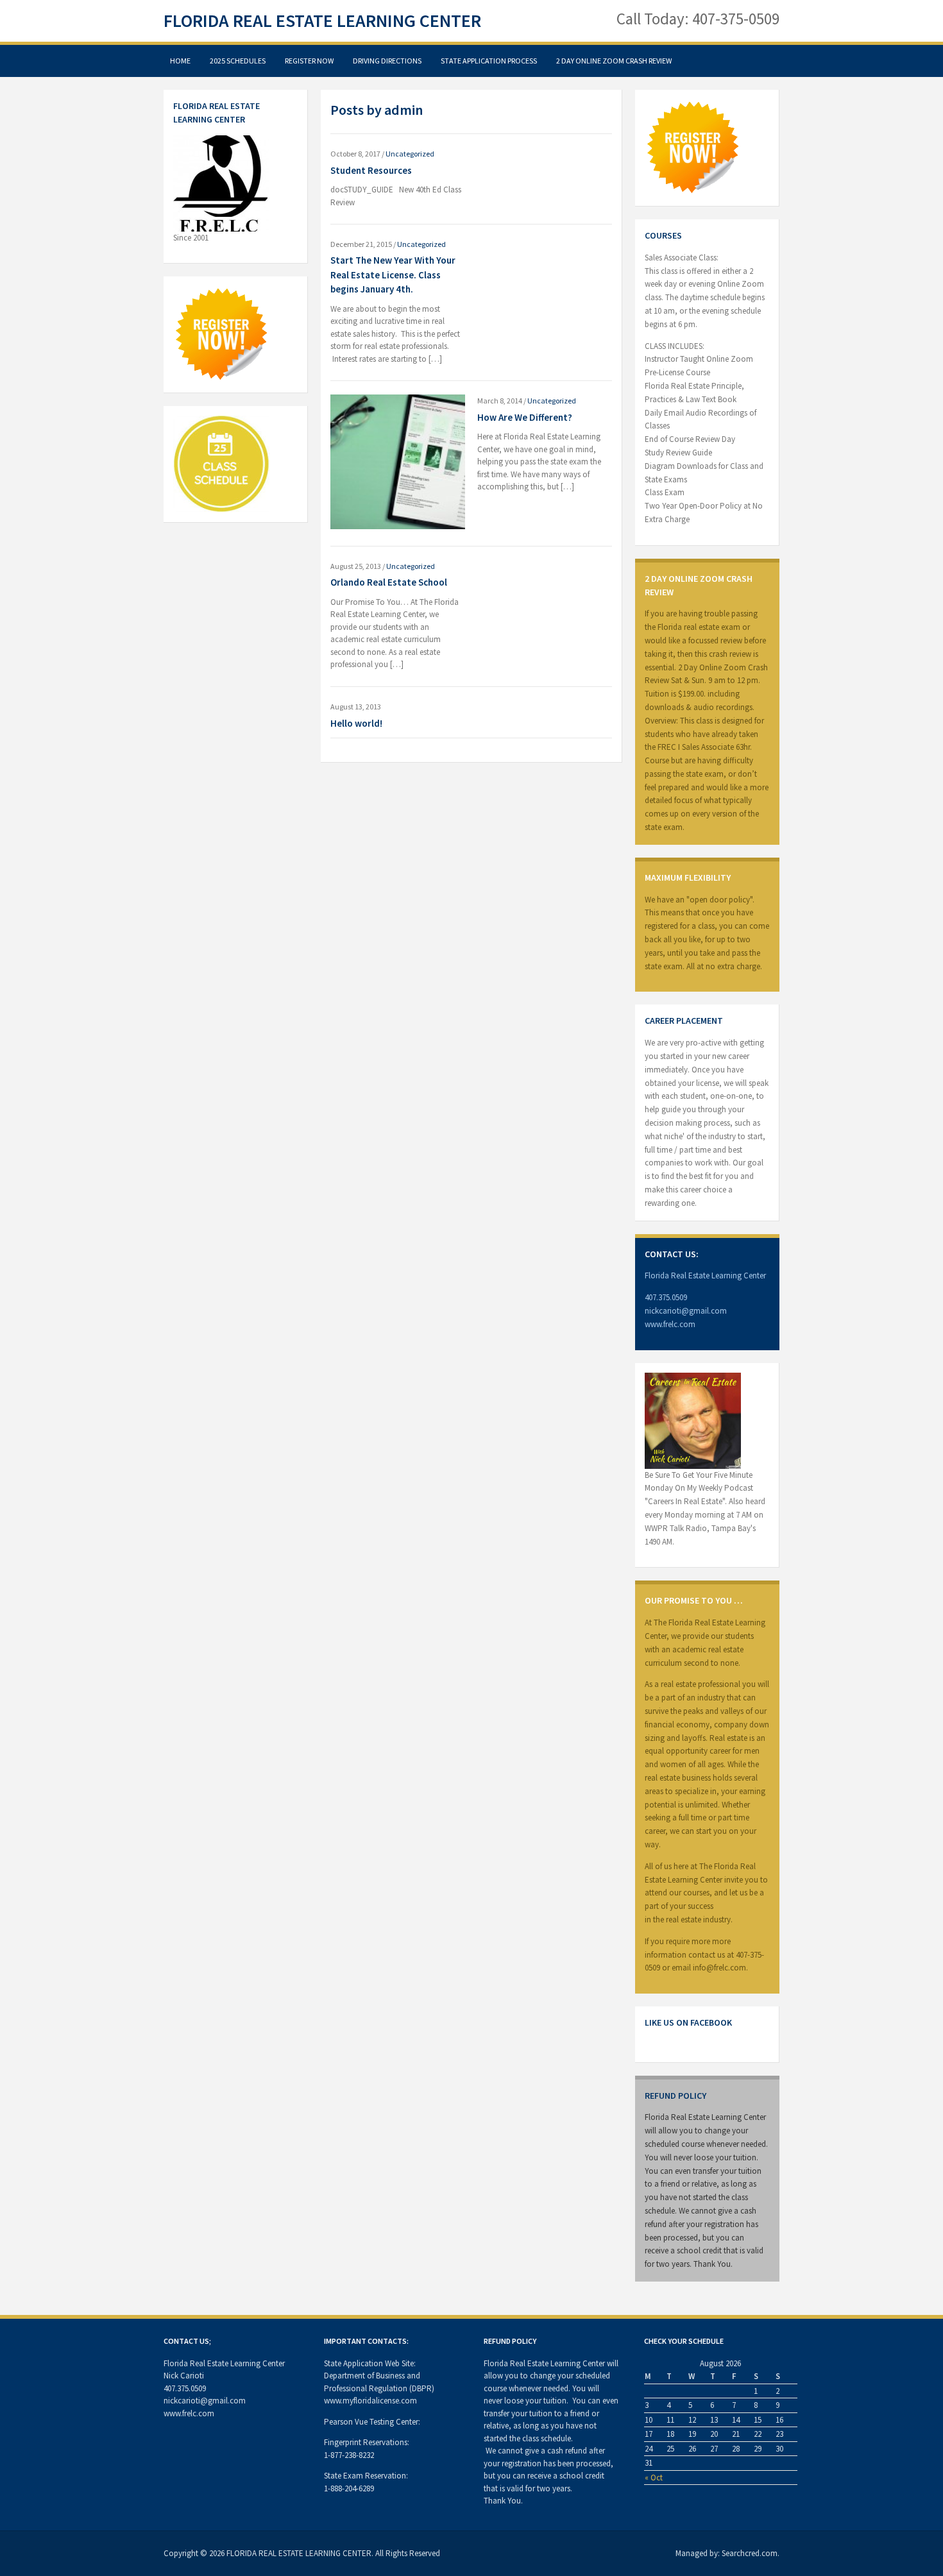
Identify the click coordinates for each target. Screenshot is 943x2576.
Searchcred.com (750, 2553)
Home (180, 61)
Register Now (309, 61)
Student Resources (371, 170)
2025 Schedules (238, 61)
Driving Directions (387, 61)
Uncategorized (410, 154)
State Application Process (489, 61)
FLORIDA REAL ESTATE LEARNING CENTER (322, 21)
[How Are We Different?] (398, 461)
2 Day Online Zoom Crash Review (614, 61)
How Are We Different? (525, 417)
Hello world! (356, 723)
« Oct (654, 2478)
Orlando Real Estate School (389, 582)
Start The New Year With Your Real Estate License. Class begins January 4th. (393, 275)
